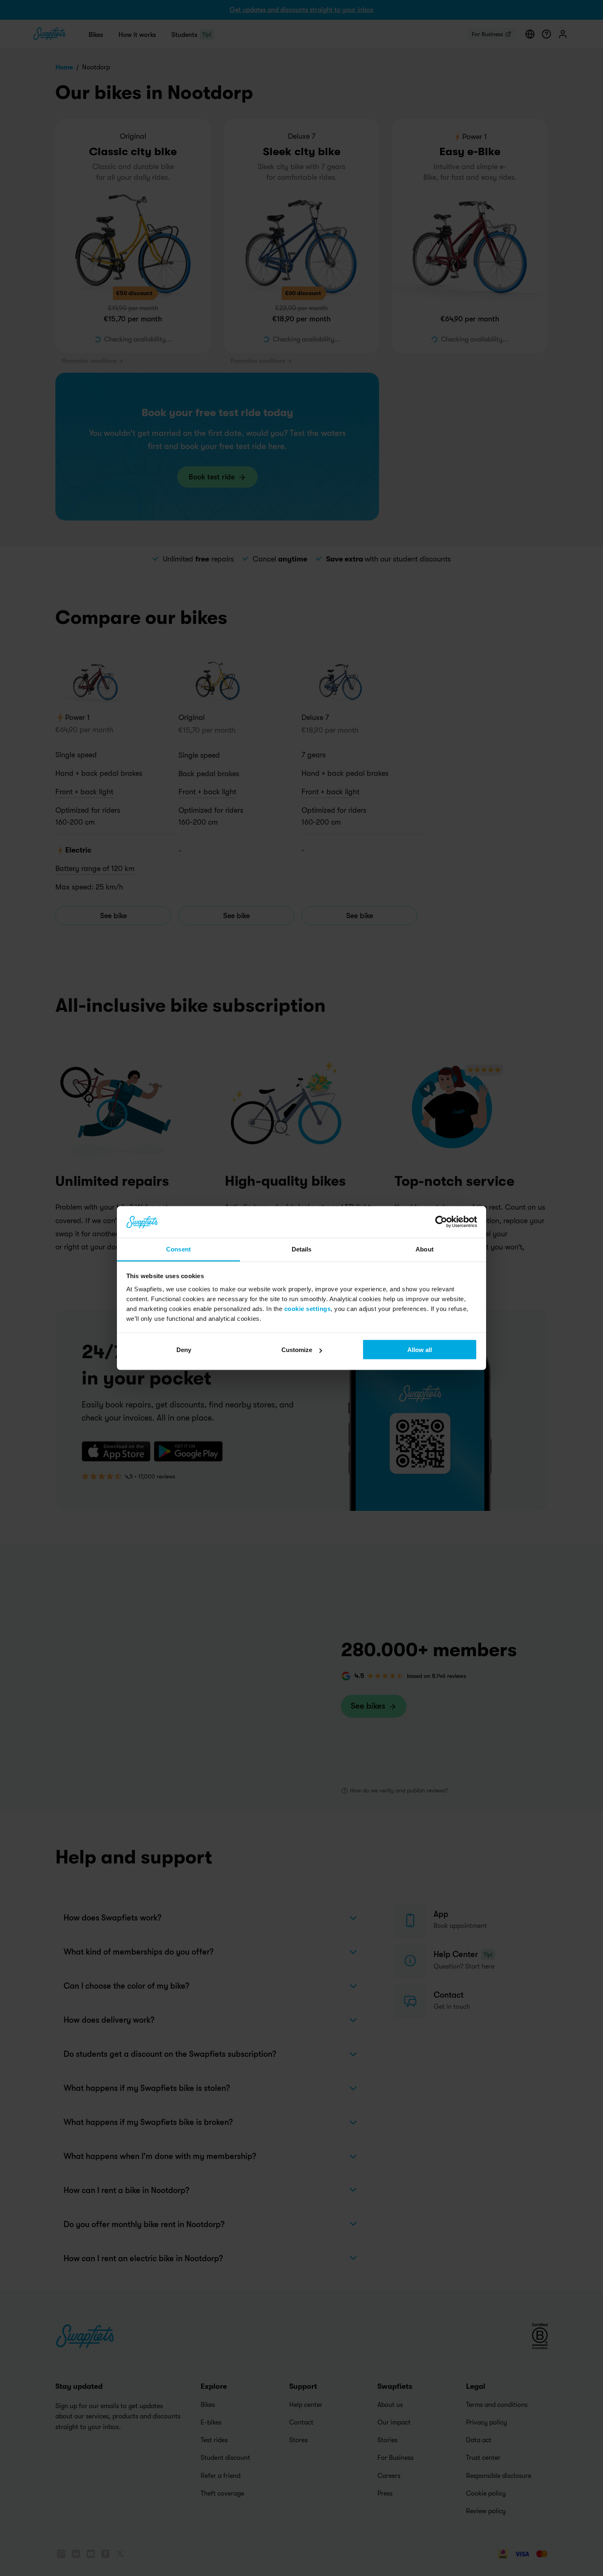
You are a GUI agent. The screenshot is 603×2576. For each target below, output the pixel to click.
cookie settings (308, 1308)
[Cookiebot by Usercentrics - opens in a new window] (441, 1222)
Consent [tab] (178, 1249)
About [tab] (425, 1249)
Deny (184, 1350)
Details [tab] (302, 1249)
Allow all (420, 1350)
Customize (297, 1350)
